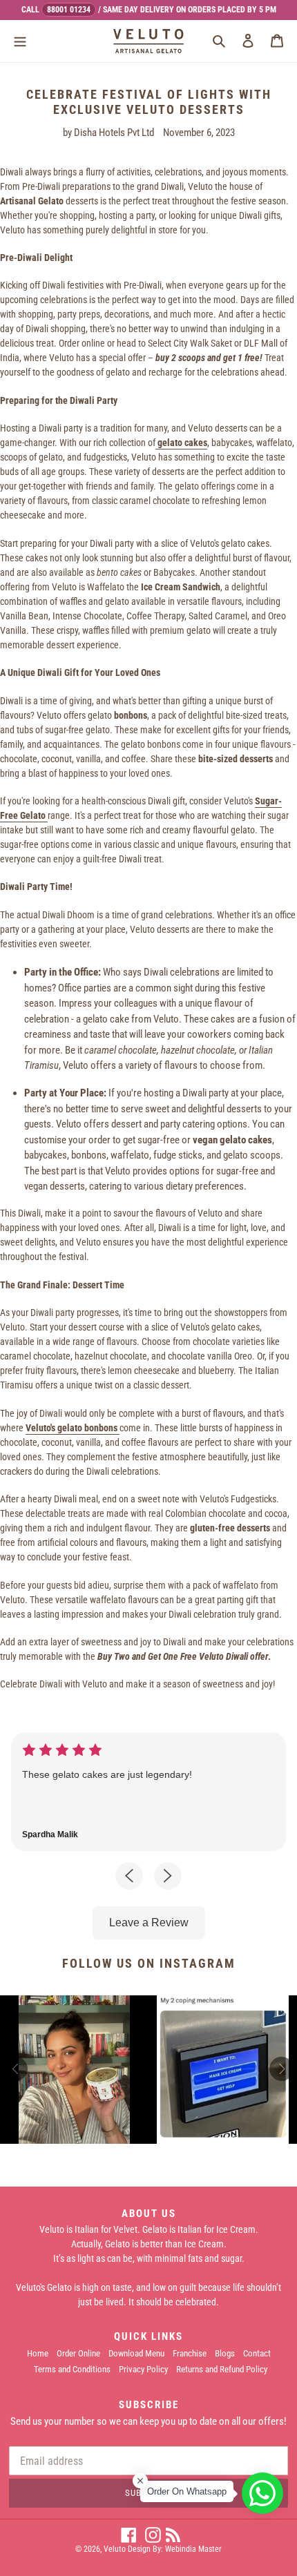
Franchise (190, 2353)
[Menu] (20, 40)
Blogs (225, 2353)
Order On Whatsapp (187, 2491)
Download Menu (136, 2353)
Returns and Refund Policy (222, 2369)
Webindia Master (193, 2549)
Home (38, 2353)
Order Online (78, 2353)
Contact (257, 2353)
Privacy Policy (143, 2369)
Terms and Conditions (72, 2369)
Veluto (115, 2549)
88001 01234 (69, 10)
